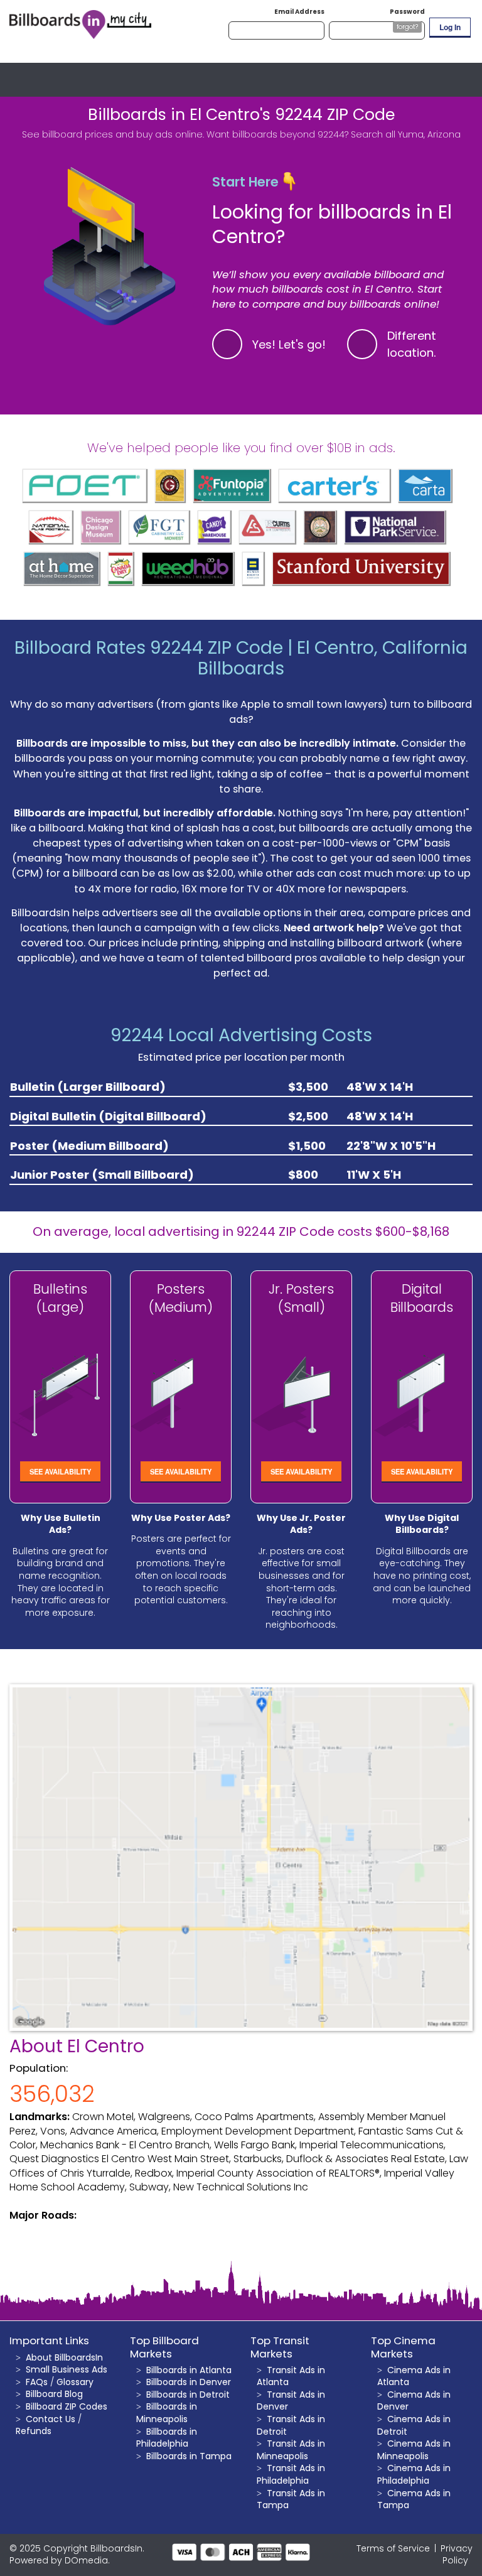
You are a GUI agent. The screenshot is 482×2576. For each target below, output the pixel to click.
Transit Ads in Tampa (291, 2499)
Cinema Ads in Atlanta (414, 2376)
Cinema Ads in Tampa (414, 2499)
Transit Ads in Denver (291, 2401)
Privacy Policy (457, 2555)
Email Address (299, 12)
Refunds (34, 2431)
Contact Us (51, 2419)
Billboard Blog (54, 2394)
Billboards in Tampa (189, 2456)
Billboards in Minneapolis (167, 2413)
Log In (450, 27)
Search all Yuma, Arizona (406, 134)
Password (407, 12)
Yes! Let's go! (289, 344)
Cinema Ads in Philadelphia (414, 2474)
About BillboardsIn (64, 2357)
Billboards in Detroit (188, 2395)
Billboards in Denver (189, 2382)
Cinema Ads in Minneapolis (414, 2450)
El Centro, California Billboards (333, 658)
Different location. (412, 344)
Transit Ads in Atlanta (291, 2376)
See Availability (60, 1471)
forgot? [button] (407, 27)
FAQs (37, 2382)
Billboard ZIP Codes (67, 2406)
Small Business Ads (67, 2369)
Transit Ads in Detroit (291, 2425)
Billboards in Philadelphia (167, 2438)
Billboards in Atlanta (189, 2370)
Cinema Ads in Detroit (414, 2425)
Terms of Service (393, 2548)
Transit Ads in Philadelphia (291, 2474)
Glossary (75, 2382)
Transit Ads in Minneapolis (291, 2450)
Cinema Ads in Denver (414, 2401)
